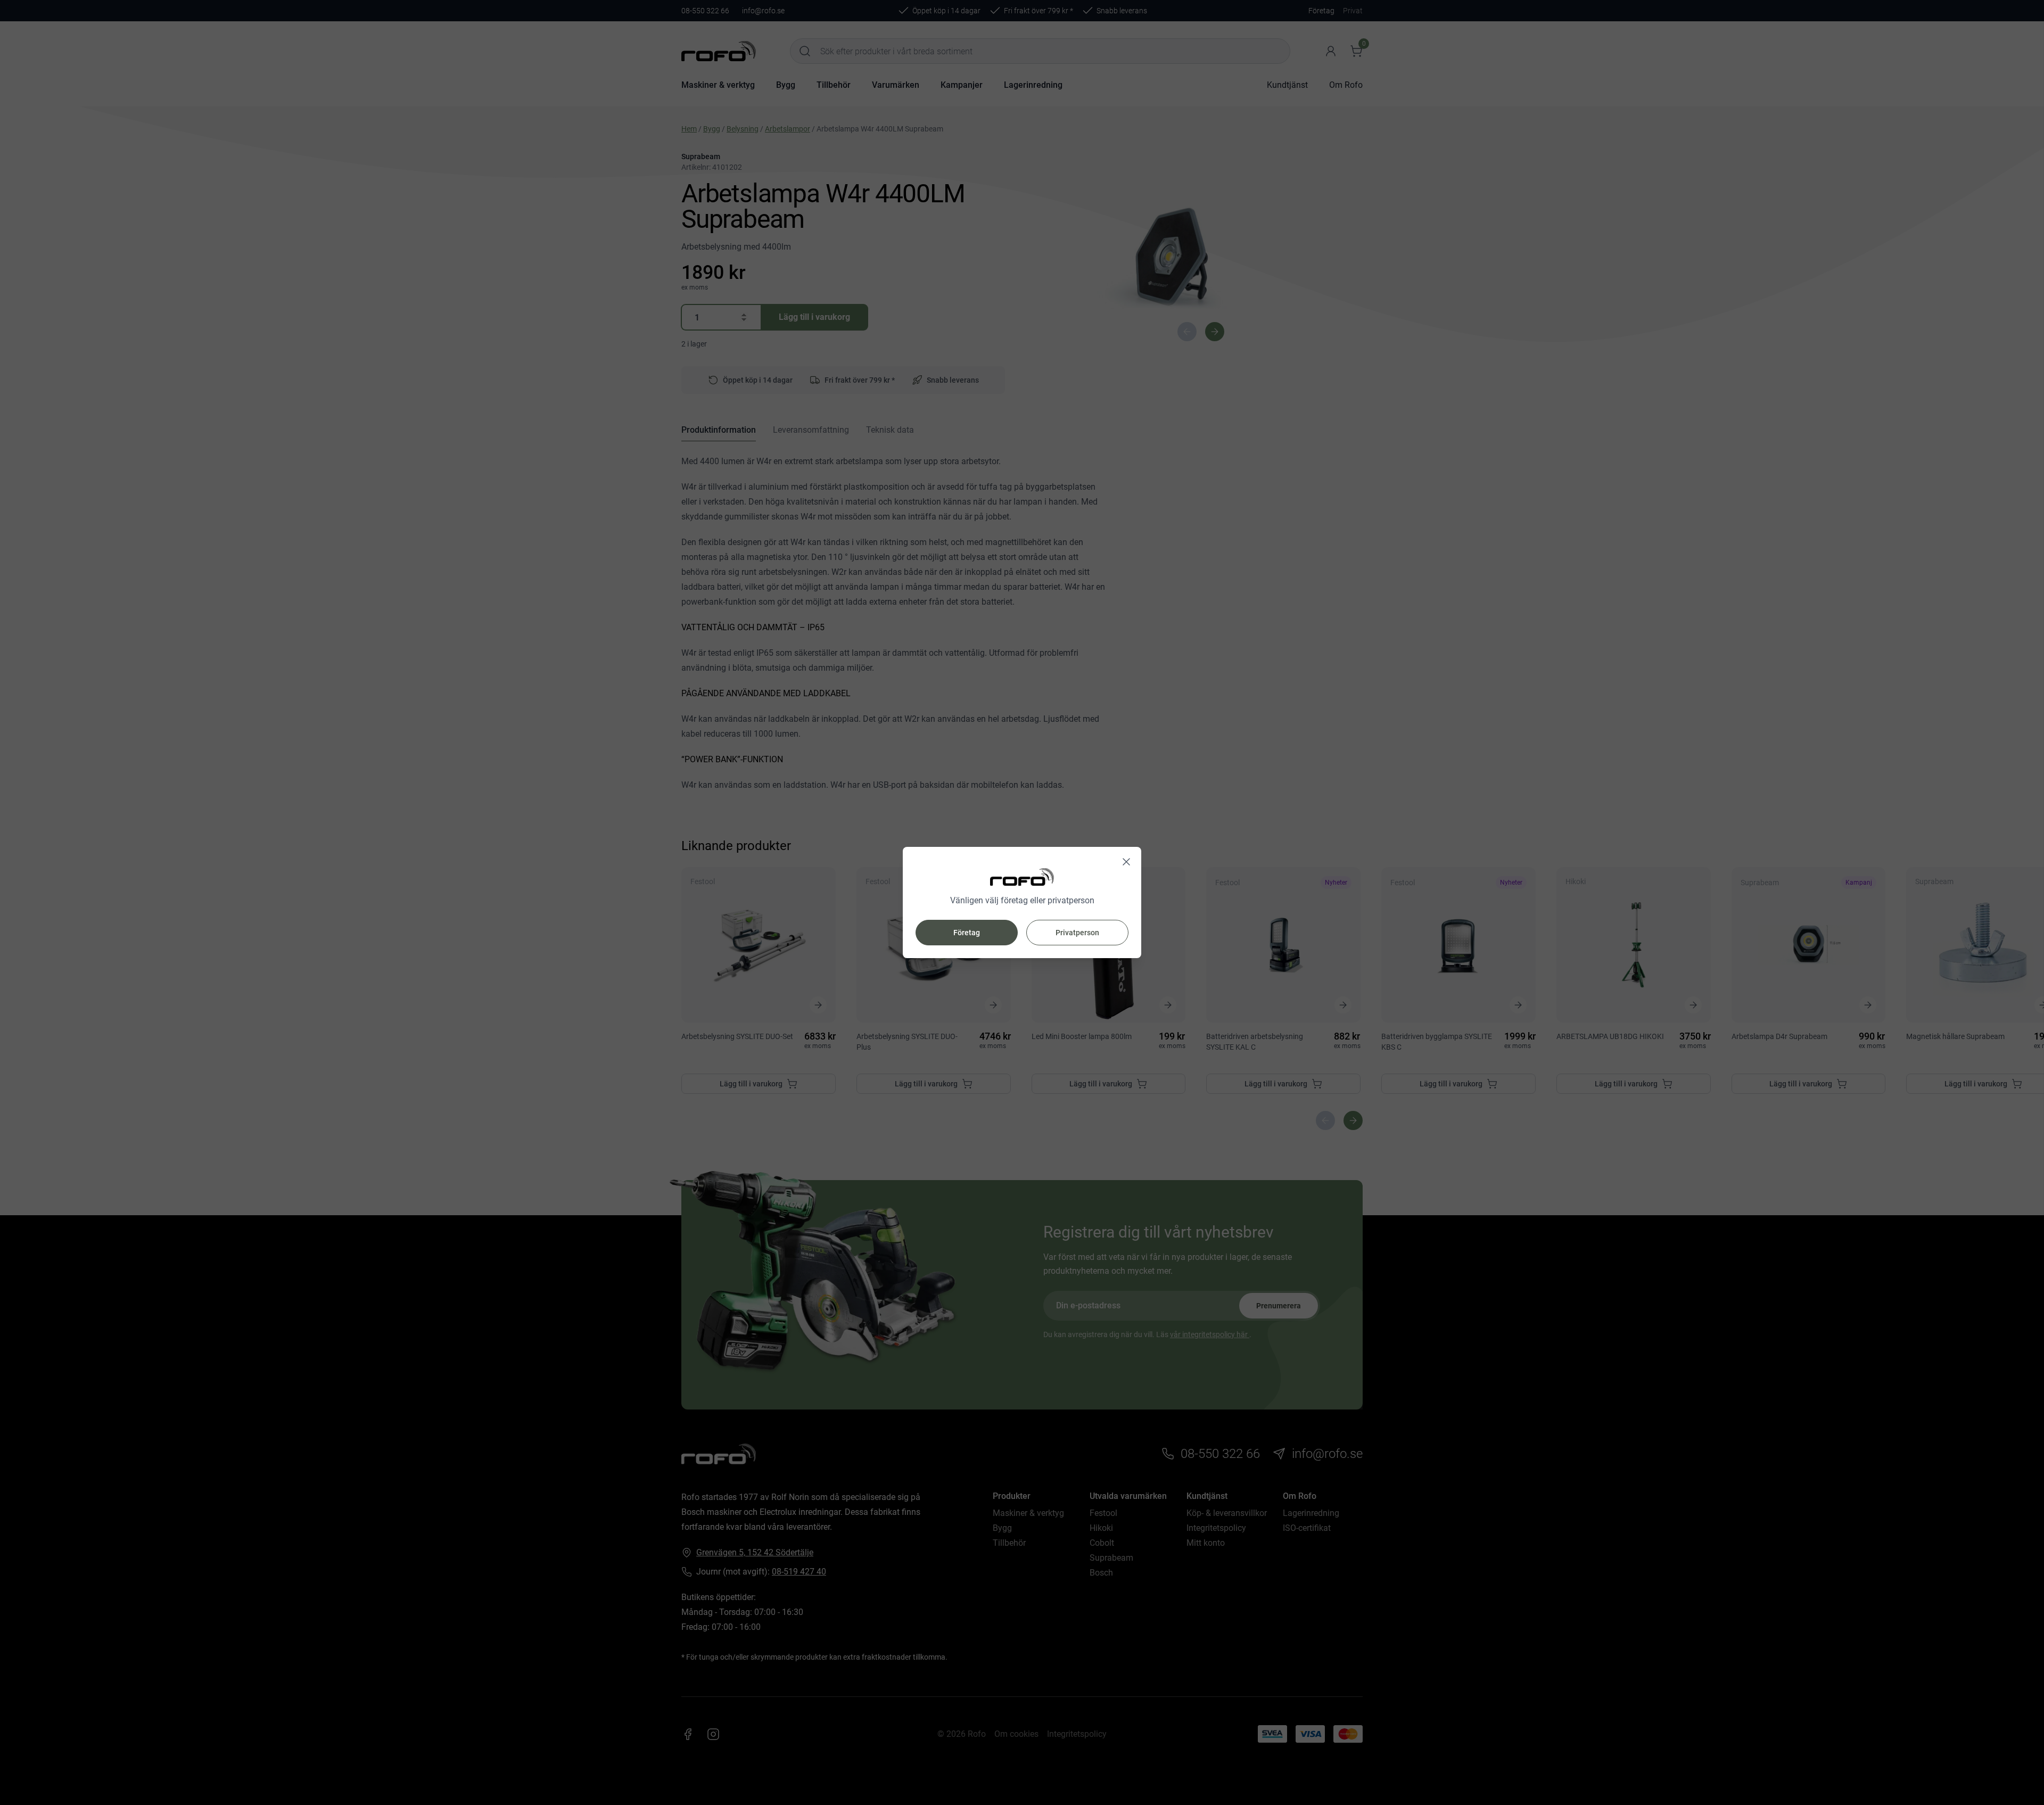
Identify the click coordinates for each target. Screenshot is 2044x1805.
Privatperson (1077, 933)
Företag (967, 933)
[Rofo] (1022, 877)
